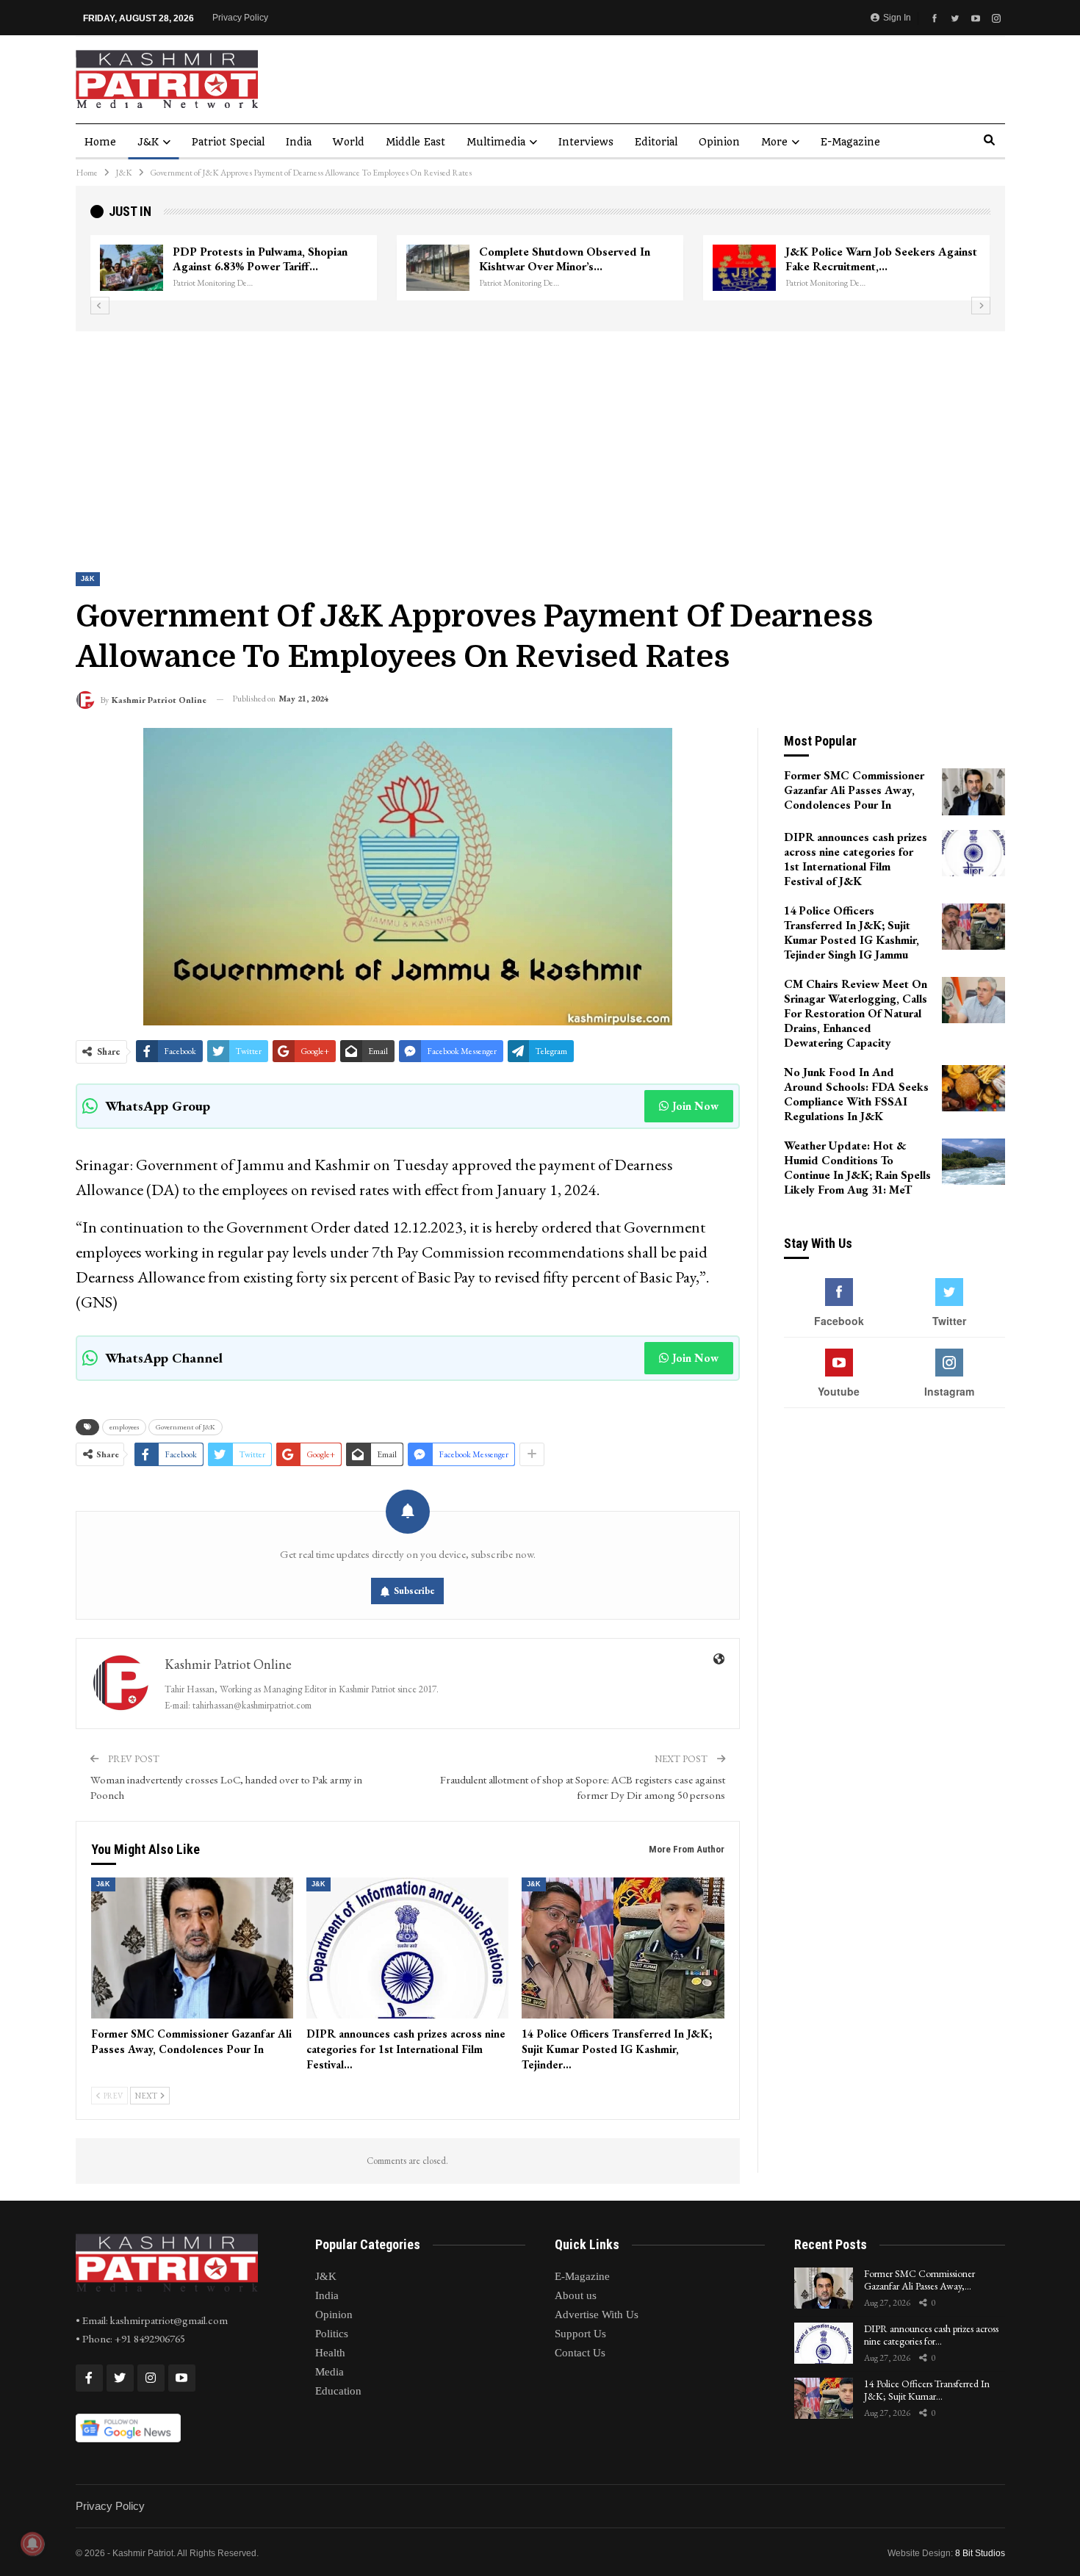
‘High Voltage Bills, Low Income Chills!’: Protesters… (254, 259)
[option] (540, 268)
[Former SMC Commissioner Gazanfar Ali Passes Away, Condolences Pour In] (192, 1948)
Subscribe (414, 1591)
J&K (148, 142)
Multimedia (496, 142)
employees (124, 1427)
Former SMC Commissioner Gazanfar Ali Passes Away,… (919, 2280)
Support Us (580, 2334)
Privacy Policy (240, 18)
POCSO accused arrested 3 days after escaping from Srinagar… (576, 259)
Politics (332, 2334)
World (349, 142)
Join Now (695, 1106)
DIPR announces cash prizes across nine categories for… (931, 2335)
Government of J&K (186, 1427)
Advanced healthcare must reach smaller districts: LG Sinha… (867, 259)
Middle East (415, 142)
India (299, 142)
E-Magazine (850, 142)
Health (330, 2353)
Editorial (656, 142)
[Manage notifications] (32, 2544)
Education (338, 2391)
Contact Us (580, 2353)
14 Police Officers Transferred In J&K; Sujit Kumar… (927, 2390)
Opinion (719, 142)
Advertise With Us (597, 2315)
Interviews (586, 142)
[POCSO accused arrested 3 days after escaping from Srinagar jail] (438, 268)
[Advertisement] (540, 441)
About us (576, 2295)
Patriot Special (228, 142)
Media (330, 2372)
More (774, 142)
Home (100, 142)
